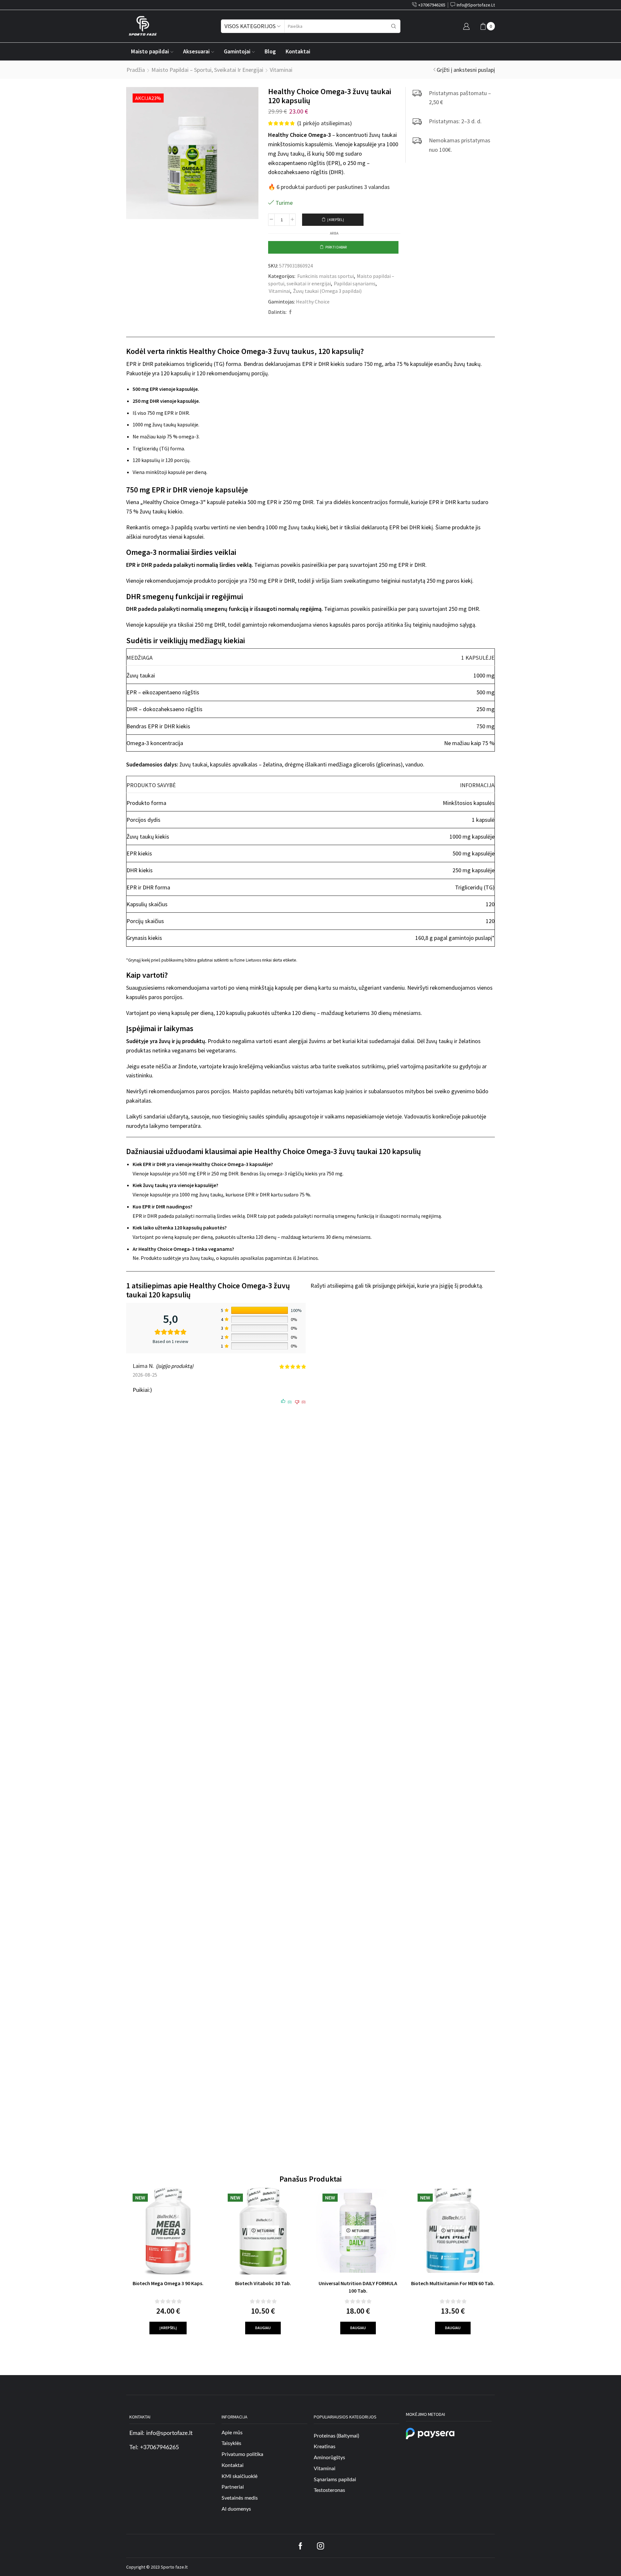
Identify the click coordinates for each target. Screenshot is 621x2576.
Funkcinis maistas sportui (326, 276)
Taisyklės (231, 2443)
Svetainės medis (240, 2498)
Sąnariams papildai (335, 2480)
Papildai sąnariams (355, 283)
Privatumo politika (242, 2454)
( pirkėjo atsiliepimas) (325, 123)
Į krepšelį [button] (168, 2328)
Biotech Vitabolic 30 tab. (263, 2283)
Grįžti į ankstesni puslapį (466, 70)
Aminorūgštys (329, 2458)
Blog (270, 51)
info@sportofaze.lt (169, 2433)
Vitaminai (281, 70)
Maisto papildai (150, 51)
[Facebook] (290, 312)
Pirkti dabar (336, 247)
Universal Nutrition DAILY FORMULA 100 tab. (358, 2287)
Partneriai (233, 2487)
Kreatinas (325, 2447)
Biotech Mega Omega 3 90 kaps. (168, 2283)
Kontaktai (298, 51)
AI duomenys (236, 2509)
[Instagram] (321, 2546)
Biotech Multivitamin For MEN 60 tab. (453, 2283)
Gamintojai (237, 51)
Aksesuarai (196, 51)
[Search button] (394, 26)
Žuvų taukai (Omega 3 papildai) (327, 291)
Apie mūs (232, 2433)
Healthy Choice (313, 302)
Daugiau (263, 2328)
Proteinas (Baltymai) (336, 2436)
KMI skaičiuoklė (240, 2476)
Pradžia (136, 70)
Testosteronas (329, 2491)
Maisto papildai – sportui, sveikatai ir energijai (207, 70)
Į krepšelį (336, 220)
